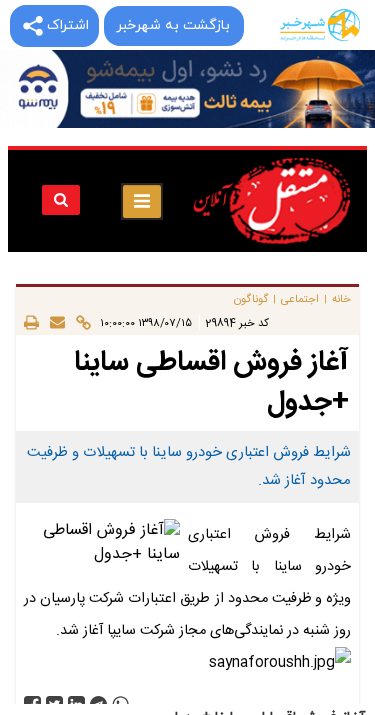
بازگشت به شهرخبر (173, 25)
